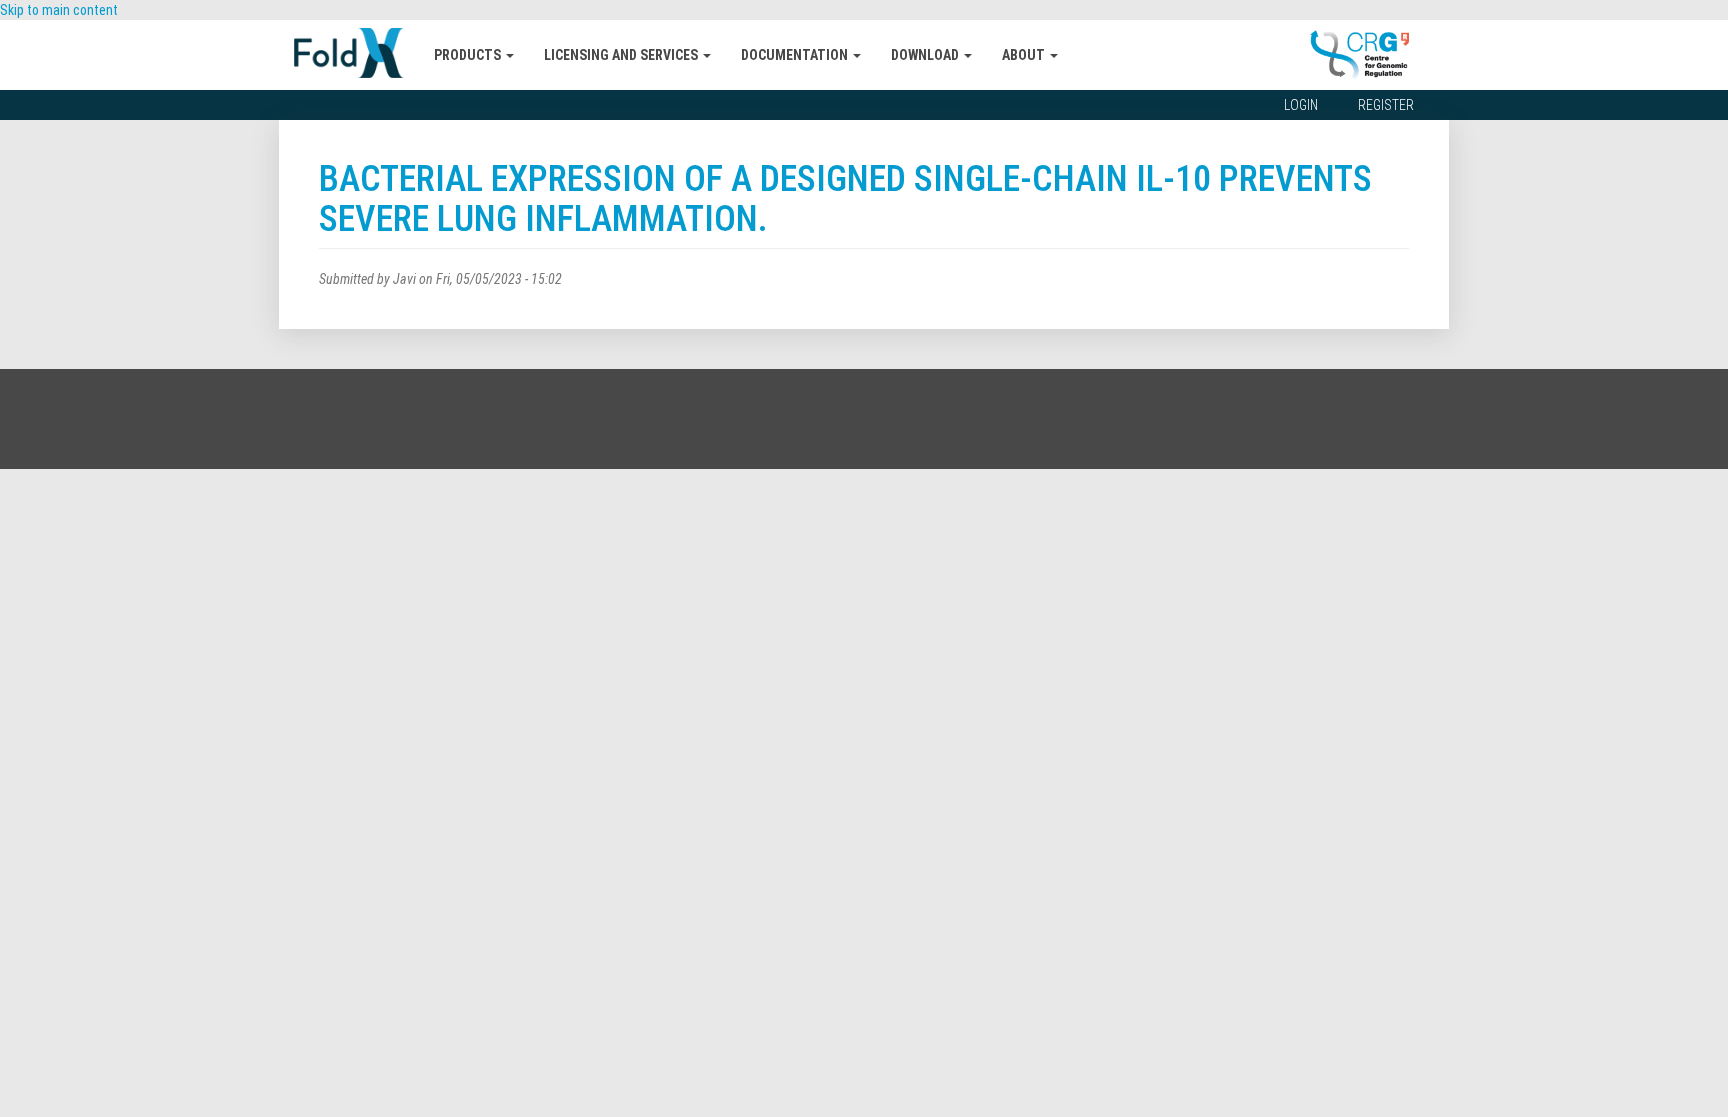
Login (1301, 105)
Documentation (796, 55)
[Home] (356, 53)
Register (1386, 105)
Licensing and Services (622, 55)
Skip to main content (59, 10)
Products (469, 55)
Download (926, 55)
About (1025, 55)
